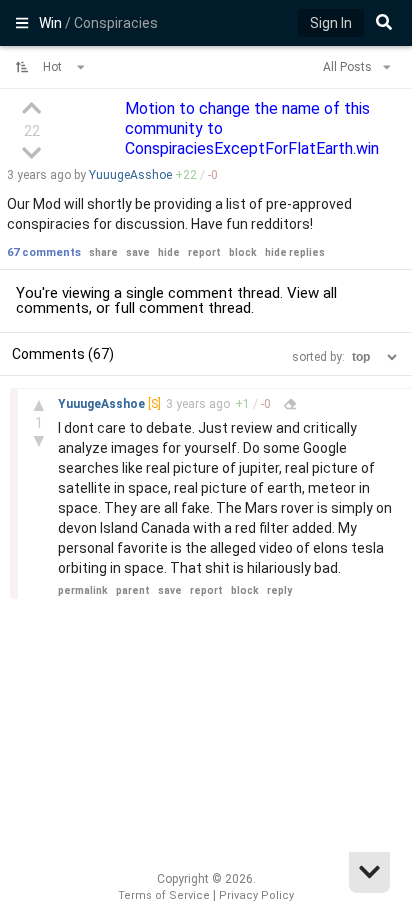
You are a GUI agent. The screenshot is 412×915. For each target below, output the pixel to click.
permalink (83, 590)
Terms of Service (164, 895)
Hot (54, 67)
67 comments (44, 252)
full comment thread (182, 308)
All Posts (349, 67)
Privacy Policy (256, 895)
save (138, 252)
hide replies (295, 252)
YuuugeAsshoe (130, 175)
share (103, 252)
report (204, 252)
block (243, 252)
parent (133, 590)
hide (169, 252)
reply (279, 590)
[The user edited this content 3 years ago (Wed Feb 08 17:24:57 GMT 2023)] (290, 404)
